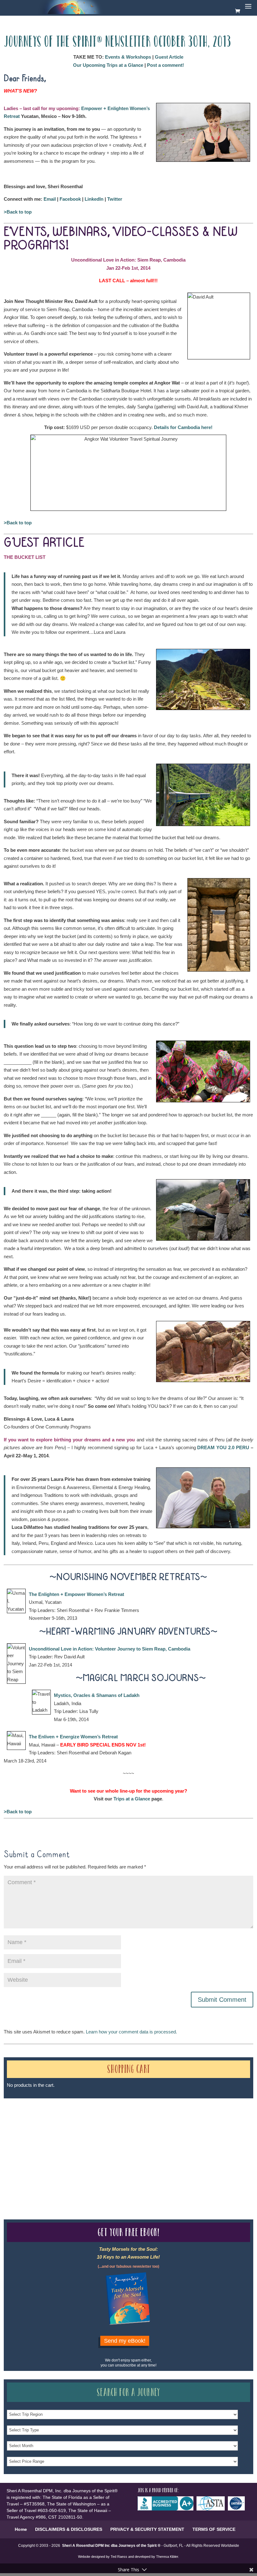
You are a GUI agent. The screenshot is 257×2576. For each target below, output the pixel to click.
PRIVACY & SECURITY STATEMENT (147, 2529)
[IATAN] (238, 2509)
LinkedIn (94, 199)
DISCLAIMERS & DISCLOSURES (69, 2529)
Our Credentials (96, 2144)
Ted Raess (119, 2557)
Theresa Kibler (167, 2557)
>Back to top (18, 212)
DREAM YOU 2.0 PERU (223, 1447)
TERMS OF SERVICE (214, 2529)
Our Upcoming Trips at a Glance (108, 65)
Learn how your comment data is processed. (131, 2032)
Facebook (70, 199)
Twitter (115, 199)
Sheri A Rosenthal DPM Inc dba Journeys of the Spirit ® (111, 2546)
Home (21, 2529)
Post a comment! (165, 65)
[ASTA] (212, 2509)
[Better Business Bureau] (167, 2509)
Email (50, 199)
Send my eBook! (125, 2341)
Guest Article (169, 57)
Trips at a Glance (132, 1799)
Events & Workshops (128, 57)
